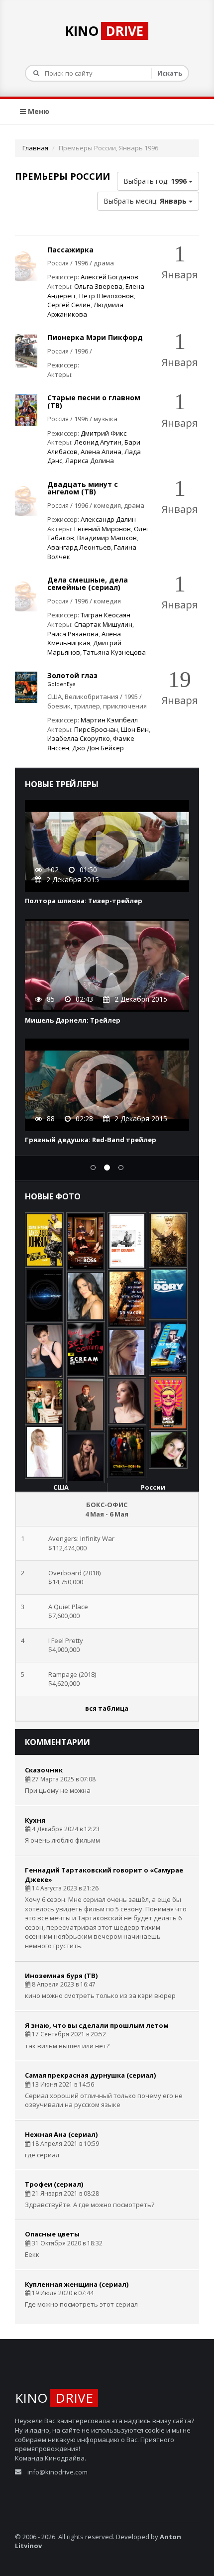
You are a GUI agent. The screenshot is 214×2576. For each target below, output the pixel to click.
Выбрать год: (155, 181)
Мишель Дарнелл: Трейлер (73, 1020)
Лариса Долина (90, 461)
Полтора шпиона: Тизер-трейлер (84, 901)
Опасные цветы (52, 2234)
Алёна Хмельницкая (84, 639)
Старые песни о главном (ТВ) (94, 401)
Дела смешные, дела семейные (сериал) (88, 584)
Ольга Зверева (98, 286)
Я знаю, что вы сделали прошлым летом (97, 2025)
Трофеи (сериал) (54, 2184)
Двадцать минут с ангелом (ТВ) (83, 488)
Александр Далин (108, 519)
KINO (104, 31)
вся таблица (107, 1708)
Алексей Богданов (109, 277)
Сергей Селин (69, 305)
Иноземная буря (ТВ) (61, 1976)
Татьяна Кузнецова (114, 652)
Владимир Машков (107, 538)
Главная (35, 148)
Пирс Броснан (96, 729)
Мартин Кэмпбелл (109, 720)
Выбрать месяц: (145, 201)
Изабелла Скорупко (79, 738)
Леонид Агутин (98, 442)
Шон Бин (135, 729)
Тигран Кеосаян (106, 615)
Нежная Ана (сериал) (61, 2134)
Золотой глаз (72, 675)
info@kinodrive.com (57, 2472)
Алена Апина (101, 452)
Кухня (35, 1820)
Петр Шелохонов (107, 296)
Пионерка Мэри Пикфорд (95, 337)
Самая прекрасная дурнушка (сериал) (90, 2075)
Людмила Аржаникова (85, 309)
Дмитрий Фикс (104, 433)
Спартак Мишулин (103, 624)
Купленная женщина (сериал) (77, 2284)
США (61, 1487)
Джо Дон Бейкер (98, 748)
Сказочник (44, 1770)
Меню (38, 111)
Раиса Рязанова (73, 634)
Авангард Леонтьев (79, 547)
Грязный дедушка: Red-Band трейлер (91, 1140)
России (153, 1487)
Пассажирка (70, 250)
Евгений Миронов (103, 529)
